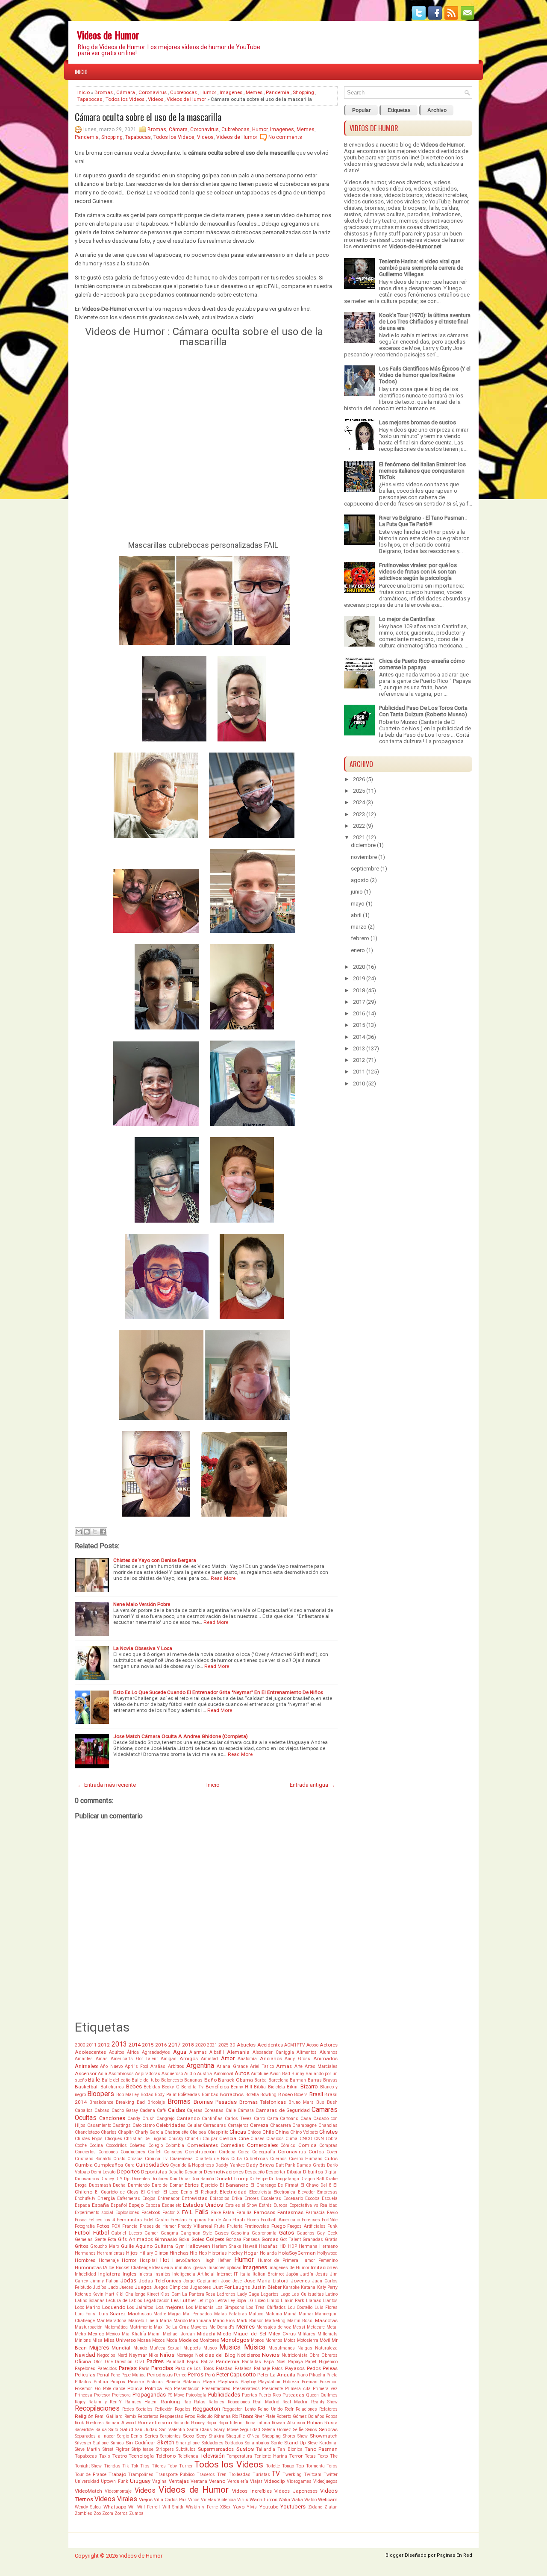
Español (119, 2205)
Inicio (81, 72)
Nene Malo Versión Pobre (142, 1604)
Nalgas (305, 2348)
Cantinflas (212, 2119)
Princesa (84, 2395)
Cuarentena (181, 2159)
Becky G (171, 2087)
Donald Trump (232, 2179)
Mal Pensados (197, 2314)
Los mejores (170, 2307)
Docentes (141, 2179)
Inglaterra (109, 2274)
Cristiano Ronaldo (93, 2159)
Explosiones (127, 2213)
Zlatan (331, 2507)
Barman (298, 2080)
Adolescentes (90, 2052)
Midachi (206, 2334)
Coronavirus (153, 92)
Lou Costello (300, 2307)
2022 (359, 826)
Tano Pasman (321, 2449)
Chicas (238, 2132)
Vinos (194, 2500)
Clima (291, 2139)
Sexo (188, 2436)
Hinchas (179, 2253)
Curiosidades (152, 2165)
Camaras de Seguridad (283, 2110)
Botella (252, 2095)
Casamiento (99, 2125)
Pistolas (155, 2382)
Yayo (239, 2507)
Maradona (116, 2321)
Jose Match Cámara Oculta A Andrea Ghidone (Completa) (181, 1736)
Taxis (105, 2456)
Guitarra (164, 2246)
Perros (196, 2375)
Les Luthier (184, 2300)
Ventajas (179, 2481)
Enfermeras (129, 2198)
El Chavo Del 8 (316, 2185)
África (133, 2052)
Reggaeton (206, 2409)
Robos (332, 2416)
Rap (187, 2402)
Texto (323, 2456)
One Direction (119, 2362)
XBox (225, 2507)
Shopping (303, 92)
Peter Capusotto (236, 2375)
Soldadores (213, 2443)
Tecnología (141, 2456)
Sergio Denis (130, 2436)
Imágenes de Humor (289, 2268)
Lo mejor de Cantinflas (407, 619)
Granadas (313, 2239)
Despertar (276, 2172)
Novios (271, 2355)
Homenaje (109, 2260)
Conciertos (85, 2152)
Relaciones (306, 2409)
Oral (140, 2362)
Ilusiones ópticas (224, 2268)
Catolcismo (144, 2125)
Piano (302, 2375)
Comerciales (262, 2145)
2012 (104, 2045)
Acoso (312, 2045)
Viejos (146, 2500)
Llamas (314, 2301)
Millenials (328, 2334)
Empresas (327, 2192)
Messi (299, 2327)
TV (276, 2474)
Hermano (328, 2246)
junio (357, 892)
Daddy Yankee (230, 2165)
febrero (360, 938)
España (100, 2205)
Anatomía (247, 2059)
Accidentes (270, 2045)
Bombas (210, 2095)
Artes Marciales (321, 2066)
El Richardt (206, 2192)
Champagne (304, 2125)
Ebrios (192, 2185)
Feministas (129, 2220)
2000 (80, 2045)
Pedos (314, 2368)
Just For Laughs (232, 2287)
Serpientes (171, 2436)
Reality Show (324, 2402)
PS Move (176, 2395)
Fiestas (179, 2220)
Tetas (310, 2456)
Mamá (290, 2314)
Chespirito (218, 2132)
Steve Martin (87, 2449)
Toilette (273, 2466)
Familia (244, 2213)
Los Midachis (200, 2307)
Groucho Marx (104, 2246)
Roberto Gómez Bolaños (300, 2416)
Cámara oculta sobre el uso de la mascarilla (148, 117)
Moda (172, 2340)
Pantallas (251, 2362)
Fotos (103, 2226)
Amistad (209, 2059)
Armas (284, 2066)
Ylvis (252, 2507)
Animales (86, 2066)
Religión (84, 2416)
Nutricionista (295, 2355)
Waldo (310, 2500)
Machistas (140, 2314)
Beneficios (217, 2087)
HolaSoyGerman (297, 2253)
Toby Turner (180, 2466)
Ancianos (271, 2058)
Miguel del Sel (250, 2334)
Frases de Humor (158, 2226)
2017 (174, 2045)
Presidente (272, 2389)
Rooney (198, 2423)
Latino (331, 2294)
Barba (260, 2080)
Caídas (176, 2110)
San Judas (146, 2430)
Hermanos (85, 2253)
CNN (319, 2139)
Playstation (269, 2382)
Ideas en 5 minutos (172, 2268)
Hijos (132, 2253)
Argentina (200, 2066)
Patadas (224, 2369)
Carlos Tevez (238, 2119)
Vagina (159, 2481)
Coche (81, 2145)
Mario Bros (224, 2321)
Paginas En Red (454, 2555)
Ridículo (204, 2416)
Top (300, 2466)
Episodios (220, 2198)
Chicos (254, 2132)
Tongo (288, 2466)
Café (161, 2110)
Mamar (306, 2314)
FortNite (330, 2220)
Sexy (201, 2436)
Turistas (261, 2475)
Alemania (238, 2052)
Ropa (211, 2423)
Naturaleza (326, 2348)
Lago (285, 2294)
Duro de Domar (167, 2185)
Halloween (198, 2246)
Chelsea (198, 2132)
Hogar (251, 2253)
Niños (167, 2355)
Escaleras (271, 2198)
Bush (332, 2102)
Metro (80, 2334)
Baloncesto (172, 2080)
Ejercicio (209, 2185)
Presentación (187, 2389)
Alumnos (329, 2052)
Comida (307, 2145)
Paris (144, 2369)
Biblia (260, 2087)
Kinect (153, 2294)
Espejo (136, 2205)
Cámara (126, 92)
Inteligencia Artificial (193, 2274)
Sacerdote (84, 2430)
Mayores (199, 2327)
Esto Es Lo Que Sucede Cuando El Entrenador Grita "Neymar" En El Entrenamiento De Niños (218, 1692)
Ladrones (226, 2294)
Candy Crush (141, 2119)
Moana (144, 2340)
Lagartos (270, 2294)
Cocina (96, 2145)
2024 (359, 802)
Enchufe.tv (85, 2198)
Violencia (227, 2500)
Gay (321, 2233)
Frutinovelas (257, 2226)
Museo (210, 2348)
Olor (98, 2362)
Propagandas (149, 2395)
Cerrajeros (238, 2125)
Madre (160, 2314)
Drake (332, 2179)
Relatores (328, 2409)
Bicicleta (276, 2087)
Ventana (199, 2481)
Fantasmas (290, 2212)
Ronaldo (181, 2423)
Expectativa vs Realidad (313, 2205)
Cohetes (137, 2145)
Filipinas (197, 2220)
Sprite (277, 2443)
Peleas (330, 2368)
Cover (332, 2152)
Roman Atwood (121, 2423)
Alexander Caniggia (273, 2052)
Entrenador (169, 2198)
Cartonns (289, 2119)
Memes (254, 92)
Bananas (193, 2080)
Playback (228, 2382)
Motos (290, 2340)
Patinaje (262, 2369)
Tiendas (112, 2466)
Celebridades (171, 2125)
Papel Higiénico (321, 2362)
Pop (168, 2389)
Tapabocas (90, 99)
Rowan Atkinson (288, 2423)
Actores (329, 2045)
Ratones (216, 2402)
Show (303, 2436)
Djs (127, 2179)
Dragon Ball (312, 2179)
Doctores (160, 2179)
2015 (148, 2045)
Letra (221, 2300)
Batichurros (112, 2087)
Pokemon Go (88, 2389)
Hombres (85, 2260)
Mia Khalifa (134, 2334)
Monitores (209, 2340)
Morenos (274, 2340)
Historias (218, 2253)
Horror (129, 2260)
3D (233, 2045)
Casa (306, 2119)
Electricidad (233, 2192)
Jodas (128, 2280)
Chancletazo (87, 2132)
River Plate (265, 2416)
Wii (131, 2507)
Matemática (116, 2327)
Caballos (84, 2110)
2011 (91, 2045)
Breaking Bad (130, 2102)
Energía (106, 2198)
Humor (208, 92)
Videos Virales (116, 2499)
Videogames (299, 2481)
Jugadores (200, 2287)
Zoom (108, 2513)
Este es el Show (241, 2205)
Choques (113, 2139)
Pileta (332, 2375)
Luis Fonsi (86, 2314)
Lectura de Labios (124, 2301)
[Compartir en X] (95, 1532)
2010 (359, 1084)
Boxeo (285, 2094)
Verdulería (238, 2481)
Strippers (165, 2449)
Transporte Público (175, 2475)
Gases (222, 2233)
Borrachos (232, 2094)
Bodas (147, 2095)
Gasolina (240, 2233)
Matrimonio (141, 2327)
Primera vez (325, 2389)
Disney (107, 2179)
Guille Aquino (137, 2246)
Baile (94, 2080)
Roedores (95, 2423)
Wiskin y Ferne (202, 2507)
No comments (285, 137)
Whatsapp (115, 2507)
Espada (82, 2205)
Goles (198, 2239)
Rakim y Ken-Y (105, 2402)
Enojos (149, 2198)
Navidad (85, 2355)
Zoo (97, 2513)
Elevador (306, 2192)
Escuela (330, 2198)
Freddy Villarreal (195, 2226)
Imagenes (231, 92)
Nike (153, 2355)
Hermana (308, 2246)
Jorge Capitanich (201, 2281)
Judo (113, 2287)
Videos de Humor (108, 35)
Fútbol (101, 2233)
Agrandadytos (156, 2052)
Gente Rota (105, 2239)
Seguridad (250, 2430)
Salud (127, 2429)
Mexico (96, 2334)
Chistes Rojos (89, 2139)
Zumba (136, 2513)
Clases (257, 2139)
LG (250, 2301)
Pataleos (243, 2369)
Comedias (232, 2145)
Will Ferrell (149, 2507)
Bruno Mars (301, 2102)
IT (236, 2274)
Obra (315, 2355)
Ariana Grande (232, 2066)
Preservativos (246, 2389)
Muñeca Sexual (165, 2348)
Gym (180, 2246)
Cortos (316, 2152)
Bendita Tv (192, 2087)
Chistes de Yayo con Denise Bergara (155, 1560)
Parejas (128, 2368)
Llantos (330, 2301)
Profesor (102, 2395)
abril (356, 915)
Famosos (265, 2212)
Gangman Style (196, 2233)
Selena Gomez (277, 2430)
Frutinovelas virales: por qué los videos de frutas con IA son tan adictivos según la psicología (418, 572)
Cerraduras (215, 2125)
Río (235, 2416)
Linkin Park (293, 2301)
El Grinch (151, 2192)
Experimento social (94, 2213)
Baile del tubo (146, 2080)
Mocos (159, 2340)
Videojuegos (325, 2481)
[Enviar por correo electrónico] (79, 1532)
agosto (360, 880)
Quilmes (329, 2395)
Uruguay (140, 2481)
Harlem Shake (226, 2246)
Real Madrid (266, 2402)
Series (151, 2436)
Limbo (273, 2301)
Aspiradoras (148, 2074)
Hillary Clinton (154, 2253)
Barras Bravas (323, 2080)
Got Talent (290, 2239)
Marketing (275, 2321)
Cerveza (259, 2125)
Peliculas (85, 2375)
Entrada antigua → (312, 1785)
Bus (320, 2102)
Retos (190, 2416)
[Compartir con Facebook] (103, 1532)
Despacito (255, 2172)
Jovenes (300, 2281)
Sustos (245, 2449)
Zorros (121, 2513)
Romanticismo (155, 2423)
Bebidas (152, 2087)
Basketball (87, 2087)
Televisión (213, 2456)
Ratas (200, 2402)
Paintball (175, 2362)
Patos (277, 2369)
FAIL (187, 2212)
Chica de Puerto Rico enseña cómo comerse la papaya (422, 664)
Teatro (120, 2456)
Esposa (153, 2205)
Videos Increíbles (252, 2491)
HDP (293, 2246)
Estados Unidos (203, 2205)
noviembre (364, 857)
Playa (209, 2382)
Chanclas (328, 2125)
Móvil (325, 2340)
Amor (228, 2058)
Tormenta (315, 2466)
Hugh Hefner (217, 2260)
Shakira (217, 2436)
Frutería (235, 2226)
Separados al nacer (95, 2436)
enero (358, 950)
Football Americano (280, 2220)
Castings (122, 2125)
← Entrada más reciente (107, 1785)
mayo (358, 904)
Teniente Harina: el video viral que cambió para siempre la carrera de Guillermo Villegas (421, 268)
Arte (298, 2066)
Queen (312, 2395)
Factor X (171, 2213)
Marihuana (200, 2321)
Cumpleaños (109, 2165)
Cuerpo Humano (306, 2159)
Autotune (260, 2074)
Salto (113, 2430)
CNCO (306, 2139)
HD (283, 2246)
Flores (253, 2220)
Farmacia (315, 2213)
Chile (268, 2132)
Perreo (180, 2375)
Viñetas (209, 2500)
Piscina (136, 2382)
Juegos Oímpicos (171, 2287)
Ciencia (228, 2138)
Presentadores (216, 2389)
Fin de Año (219, 2220)
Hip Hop (198, 2253)
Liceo (260, 2301)
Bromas (104, 92)
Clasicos (275, 2139)
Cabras (102, 2110)
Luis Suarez (112, 2314)
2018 (188, 2045)
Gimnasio (166, 2239)
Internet (224, 2274)
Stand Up (295, 2443)
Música (255, 2347)
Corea (244, 2152)
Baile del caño (116, 2080)
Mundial (121, 2348)
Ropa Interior (231, 2423)
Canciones (112, 2118)
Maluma (274, 2314)
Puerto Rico (270, 2395)
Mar (101, 2321)
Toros (332, 2466)
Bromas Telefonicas (263, 2102)
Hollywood (327, 2253)
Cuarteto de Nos (212, 2159)
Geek (332, 2233)
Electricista (260, 2192)
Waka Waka (291, 2500)
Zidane (315, 2507)
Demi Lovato (103, 2172)
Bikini (293, 2087)
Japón (292, 2274)
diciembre (363, 845)
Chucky (176, 2139)
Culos (331, 2158)
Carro (259, 2119)
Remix (130, 2416)
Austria (204, 2074)
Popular (362, 110)
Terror (296, 2456)
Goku (184, 2239)
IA (105, 2268)
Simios (117, 2443)
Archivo (437, 110)
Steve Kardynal (323, 2443)
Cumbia (84, 2165)
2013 (119, 2044)
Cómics (288, 2145)
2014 (135, 2045)
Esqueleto (172, 2205)
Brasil (316, 2094)
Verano (217, 2481)
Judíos (100, 2287)
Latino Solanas (90, 2301)
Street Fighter (116, 2449)
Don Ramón (203, 2179)
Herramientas (111, 2253)
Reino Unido (270, 2409)
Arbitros (176, 2066)
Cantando (188, 2118)
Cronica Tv (156, 2159)
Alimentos (307, 2052)
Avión (275, 2074)
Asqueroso (172, 2074)
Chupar (210, 2139)
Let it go (206, 2301)
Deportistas (154, 2172)
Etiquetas (399, 110)
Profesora (121, 2395)
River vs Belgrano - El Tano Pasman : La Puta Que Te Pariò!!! (423, 521)
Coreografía (264, 2152)
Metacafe (316, 2327)
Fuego (278, 2226)
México (113, 2334)
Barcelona (278, 2080)
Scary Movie (226, 2430)
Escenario (293, 2198)
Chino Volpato (304, 2132)
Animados (325, 2058)
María (166, 2321)
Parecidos (107, 2369)
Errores (252, 2198)
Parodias (162, 2368)
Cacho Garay (125, 2110)
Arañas (158, 2066)
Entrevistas (194, 2198)
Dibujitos (313, 2172)
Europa (281, 2205)
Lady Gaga (248, 2294)
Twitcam (313, 2475)
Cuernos (278, 2159)
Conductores (133, 2152)
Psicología (196, 2395)
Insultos (162, 2274)
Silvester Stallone (92, 2443)
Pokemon (329, 2382)
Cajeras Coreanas (205, 2110)
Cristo (119, 2159)
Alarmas (198, 2052)
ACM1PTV (295, 2045)
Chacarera (281, 2125)
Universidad (87, 2481)
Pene (115, 2375)
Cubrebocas (184, 92)
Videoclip (274, 2481)
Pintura (101, 2382)
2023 (359, 814)
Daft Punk (285, 2165)
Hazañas (268, 2246)
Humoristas (88, 2267)
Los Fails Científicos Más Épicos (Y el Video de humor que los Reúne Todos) (425, 375)
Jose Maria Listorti (266, 2281)
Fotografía (85, 2226)
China (282, 2132)
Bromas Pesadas (215, 2102)
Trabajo (117, 2474)
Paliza (207, 2362)
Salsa (101, 2430)
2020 (200, 2045)
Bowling (268, 2095)
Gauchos (306, 2233)
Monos (257, 2340)
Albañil (217, 2052)
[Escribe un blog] (87, 1532)
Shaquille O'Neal (244, 2436)
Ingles (129, 2274)
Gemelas (84, 2239)
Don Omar (180, 2179)
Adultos (117, 2052)
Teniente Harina (271, 2456)
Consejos (173, 2152)
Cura (130, 2165)
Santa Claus (200, 2430)
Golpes (215, 2239)
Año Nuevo (111, 2066)
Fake (216, 2213)
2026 (359, 779)
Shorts (289, 2436)
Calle (231, 2110)
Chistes (328, 2132)
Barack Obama (235, 2080)
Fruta (219, 2226)
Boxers (301, 2095)
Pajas (193, 2362)
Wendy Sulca (88, 2507)
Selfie (298, 2430)
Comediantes (203, 2145)
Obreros (329, 2355)
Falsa (228, 2213)
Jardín (307, 2274)
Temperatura (239, 2456)
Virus (243, 2500)
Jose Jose (231, 2281)
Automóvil (224, 2074)
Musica (230, 2347)
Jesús (322, 2274)
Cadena (147, 2110)
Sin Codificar (140, 2443)
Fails (202, 2212)
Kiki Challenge (130, 2294)
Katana (308, 2287)
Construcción (200, 2152)
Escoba (312, 2198)
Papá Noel (275, 2362)
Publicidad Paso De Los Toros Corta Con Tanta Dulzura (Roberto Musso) (423, 711)
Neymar (138, 2355)
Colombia (175, 2145)
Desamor (194, 2172)
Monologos (235, 2340)
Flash (239, 2220)
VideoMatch (88, 2491)
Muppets (192, 2348)
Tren (222, 2475)
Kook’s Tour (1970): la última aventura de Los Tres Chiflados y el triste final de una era (425, 322)
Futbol (83, 2233)
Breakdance (101, 2102)
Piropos (118, 2382)
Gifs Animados (135, 2239)
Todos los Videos (125, 99)
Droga (81, 2185)
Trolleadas (240, 2475)
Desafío (176, 2172)
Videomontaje (118, 2491)
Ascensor (86, 2073)
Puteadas (293, 2395)
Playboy (248, 2382)
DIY (119, 2179)
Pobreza (291, 2382)
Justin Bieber (266, 2287)
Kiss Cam (170, 2294)
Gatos (287, 2233)
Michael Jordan (179, 2334)
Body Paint (165, 2095)
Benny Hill (241, 2087)
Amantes (84, 2059)
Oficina (83, 2361)
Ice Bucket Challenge (129, 2268)
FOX (116, 2226)
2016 (161, 2045)
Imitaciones (324, 2267)
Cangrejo (165, 2119)
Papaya (296, 2362)
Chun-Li (193, 2139)
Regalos (183, 2409)
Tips (145, 2466)
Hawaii (250, 2246)
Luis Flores (326, 2307)
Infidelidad (85, 2274)
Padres (155, 2361)
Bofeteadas (189, 2095)
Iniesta (145, 2274)
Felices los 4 (101, 2220)
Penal (103, 2375)
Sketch (166, 2442)
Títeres (159, 2466)
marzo (359, 927)
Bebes (134, 2086)
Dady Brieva (260, 2165)
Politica (153, 2388)
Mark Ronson (250, 2321)
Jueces (126, 2287)
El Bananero (234, 2185)
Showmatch (324, 2436)
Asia (103, 2074)
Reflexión (164, 2409)
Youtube (269, 2507)
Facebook (151, 2213)
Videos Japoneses (296, 2491)
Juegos (143, 2287)
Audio (190, 2074)
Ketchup (83, 2294)
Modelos (188, 2340)
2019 (359, 978)
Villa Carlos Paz (170, 2500)
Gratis (331, 2239)
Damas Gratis (311, 2165)
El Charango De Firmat (274, 2185)
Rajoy (80, 2402)
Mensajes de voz (274, 2327)
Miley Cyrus (282, 2334)
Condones (108, 2152)
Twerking (292, 2475)
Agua (180, 2052)
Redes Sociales (137, 2409)
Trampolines (141, 2475)
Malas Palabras (231, 2314)
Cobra (332, 2139)
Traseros (206, 2475)
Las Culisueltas (307, 2294)
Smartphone (188, 2443)
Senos (311, 2430)
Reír (289, 2409)
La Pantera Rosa (199, 2294)
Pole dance (114, 2389)
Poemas (310, 2382)
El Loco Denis (178, 2192)
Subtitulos (186, 2449)
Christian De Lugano (145, 2139)
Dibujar (294, 2172)
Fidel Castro (156, 2220)
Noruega (185, 2355)
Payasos (295, 2368)
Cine (244, 2138)
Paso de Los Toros (195, 2369)
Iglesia (199, 2268)
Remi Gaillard (109, 2416)
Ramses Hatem (141, 2402)
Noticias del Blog (215, 2355)
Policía (135, 2388)
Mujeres (99, 2348)
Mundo (140, 2348)
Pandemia (278, 92)
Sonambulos (257, 2443)
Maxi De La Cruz (171, 2327)
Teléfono (166, 2456)
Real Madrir (295, 2402)
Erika (237, 2198)
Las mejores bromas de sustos (418, 422)
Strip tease (143, 2449)
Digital (331, 2172)
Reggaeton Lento (239, 2409)
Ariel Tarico (262, 2066)
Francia (130, 2226)
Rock (79, 2423)
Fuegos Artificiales (306, 2226)
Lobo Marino (87, 2307)
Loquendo (114, 2307)
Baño (210, 2080)
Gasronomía (264, 2233)
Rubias (315, 2423)
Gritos (82, 2246)
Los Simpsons (230, 2307)
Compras (328, 2145)
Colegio (156, 2145)
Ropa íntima (258, 2423)
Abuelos (246, 2045)
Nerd (122, 2355)
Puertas (250, 2395)
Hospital (148, 2260)
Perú (210, 2375)
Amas (102, 2059)
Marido (181, 2321)
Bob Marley (128, 2095)
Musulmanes (282, 2348)
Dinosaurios (87, 2179)
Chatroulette (176, 2132)
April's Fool (137, 2066)
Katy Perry (327, 2287)
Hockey (235, 2253)
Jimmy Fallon (104, 2281)
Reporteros (148, 2416)
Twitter (331, 2475)
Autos (242, 2073)
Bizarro (309, 2086)
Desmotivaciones (224, 2172)
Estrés (265, 2205)
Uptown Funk (114, 2481)
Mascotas (326, 2320)
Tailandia (266, 2449)
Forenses (311, 2220)
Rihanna (222, 2416)
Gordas (270, 2239)
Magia (174, 2314)
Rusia (331, 2423)
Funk (332, 2226)
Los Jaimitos (140, 2307)
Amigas (169, 2059)
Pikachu (317, 2375)
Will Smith (173, 2507)
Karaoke (291, 2287)
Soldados (234, 2443)
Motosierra (308, 2340)
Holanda (268, 2253)
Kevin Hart (103, 2294)
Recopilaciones (97, 2408)
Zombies (84, 2513)
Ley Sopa (237, 2301)
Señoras (328, 2429)
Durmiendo (139, 2185)
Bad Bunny (293, 2074)
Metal (332, 2327)
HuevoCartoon (186, 2260)
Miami (154, 2334)
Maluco (256, 2314)
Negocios (106, 2355)
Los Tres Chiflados (266, 2307)
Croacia (135, 2159)
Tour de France (91, 2475)
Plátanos (191, 2382)
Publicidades (224, 2395)
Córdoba (227, 2152)
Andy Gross (297, 2059)
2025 (224, 2045)
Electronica (284, 2192)
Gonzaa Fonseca (243, 2239)
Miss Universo (120, 2340)
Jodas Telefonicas (160, 2281)
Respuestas (172, 2416)
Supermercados (216, 2449)
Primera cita (298, 2389)
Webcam (328, 2500)
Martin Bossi (300, 2321)
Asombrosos (121, 2074)
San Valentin (172, 2430)
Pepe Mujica (134, 2375)
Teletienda (188, 2456)
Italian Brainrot (268, 2274)
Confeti (155, 2152)
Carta (273, 2119)
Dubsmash (100, 2185)
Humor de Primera (278, 2260)
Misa (97, 2340)
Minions (83, 2340)
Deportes (128, 2172)
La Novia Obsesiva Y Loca (143, 1648)
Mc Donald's (222, 2327)
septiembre (365, 869)
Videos (156, 99)
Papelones (85, 2369)
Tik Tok (130, 2466)
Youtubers (293, 2507)
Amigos (189, 2058)
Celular (194, 2125)
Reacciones (239, 2402)
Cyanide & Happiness (192, 2165)
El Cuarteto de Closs (117, 2192)
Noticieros (249, 2355)
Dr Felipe (259, 2179)
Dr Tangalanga (284, 2179)
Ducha (119, 2185)
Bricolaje (156, 2102)
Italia (245, 2274)
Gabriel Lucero (126, 2233)
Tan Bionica (290, 2449)
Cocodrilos (116, 2145)
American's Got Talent (134, 2059)
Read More (223, 1578)
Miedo (224, 2334)
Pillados (83, 2382)
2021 (212, 2045)
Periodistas (160, 2375)
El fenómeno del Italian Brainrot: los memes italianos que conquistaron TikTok (422, 471)
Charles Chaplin (117, 2132)
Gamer (151, 2233)
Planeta (173, 2382)
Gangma (169, 2233)
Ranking (170, 2402)
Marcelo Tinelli (143, 2321)
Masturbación (89, 2327)
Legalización (157, 2301)
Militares (306, 2334)
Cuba (237, 2159)
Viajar (256, 2481)
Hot (165, 2260)
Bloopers (101, 2094)
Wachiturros (263, 2500)
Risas (246, 2416)
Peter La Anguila (276, 2375)
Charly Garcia (149, 2132)
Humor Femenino (319, 2260)
